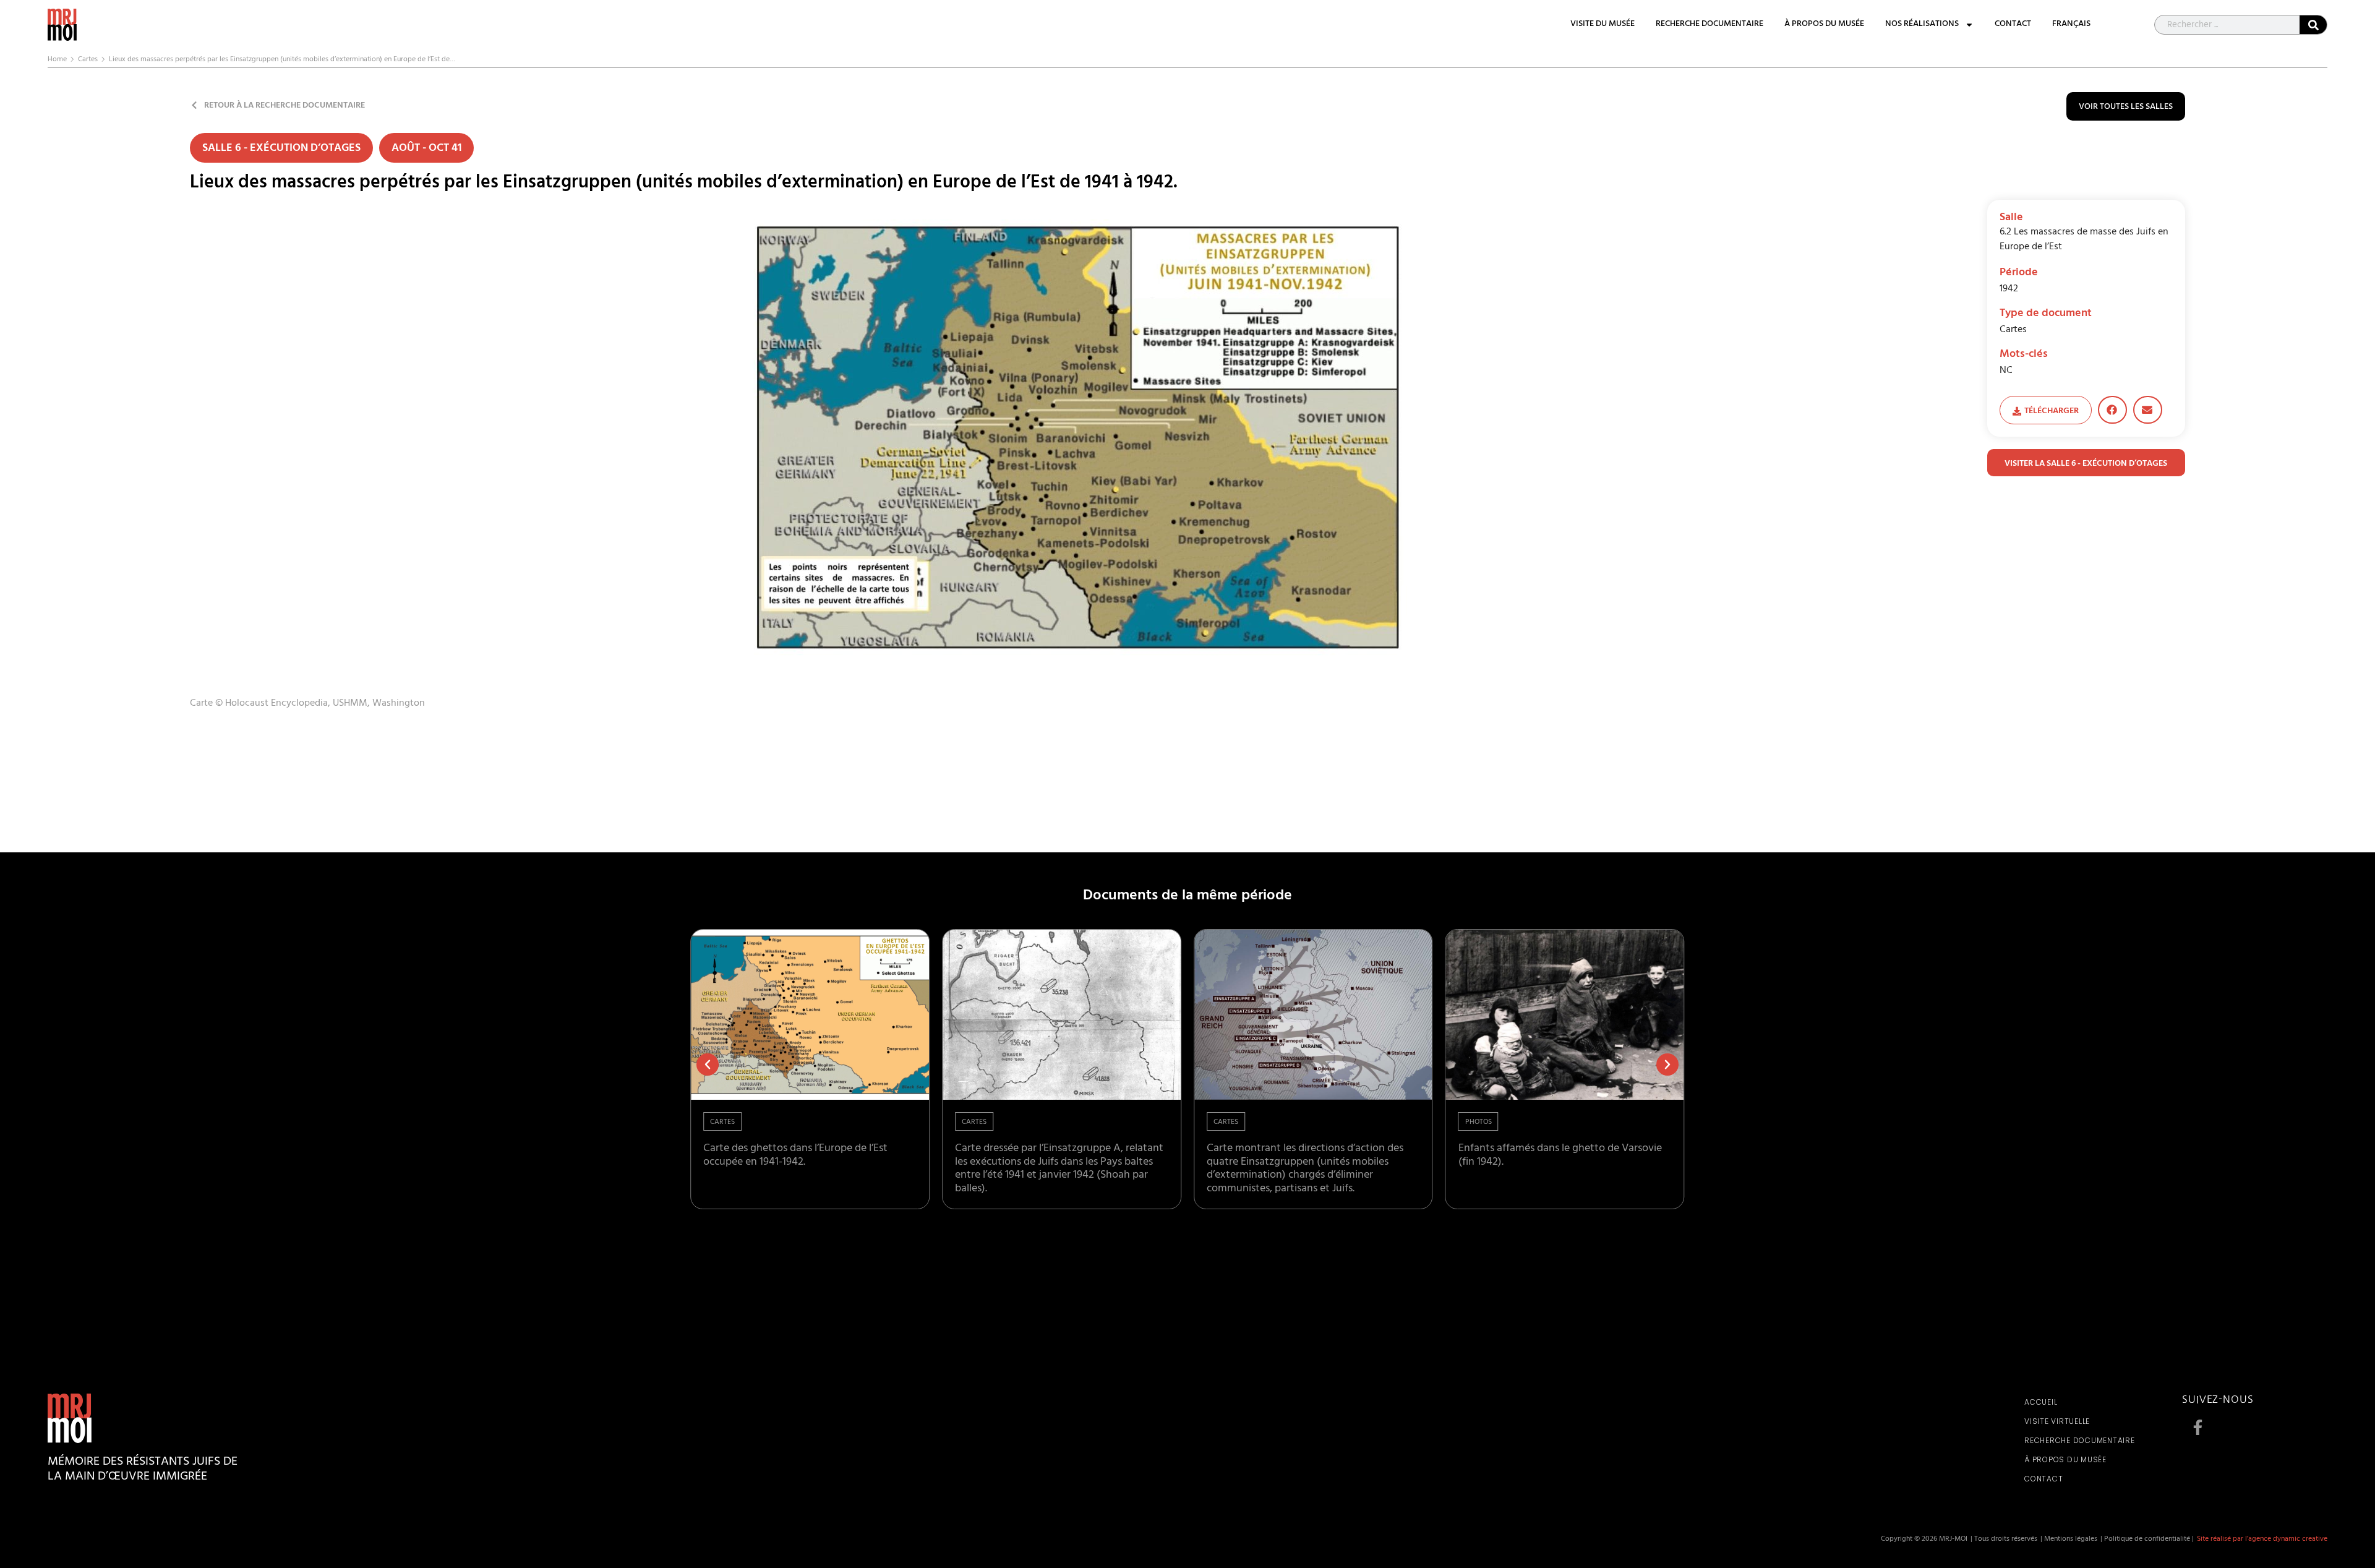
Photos (1478, 1123)
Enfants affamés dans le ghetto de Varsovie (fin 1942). (1560, 1156)
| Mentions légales (2069, 1540)
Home (57, 60)
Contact (2013, 25)
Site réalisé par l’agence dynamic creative (2262, 1540)
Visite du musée (1603, 25)
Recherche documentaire (1710, 25)
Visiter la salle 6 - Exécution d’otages (2086, 464)
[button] (2112, 410)
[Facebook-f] (2197, 1427)
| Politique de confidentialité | (2147, 1540)
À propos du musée (1824, 25)
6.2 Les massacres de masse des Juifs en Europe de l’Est (2084, 240)
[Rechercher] (2313, 25)
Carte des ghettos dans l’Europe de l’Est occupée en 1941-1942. (795, 1156)
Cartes (88, 60)
